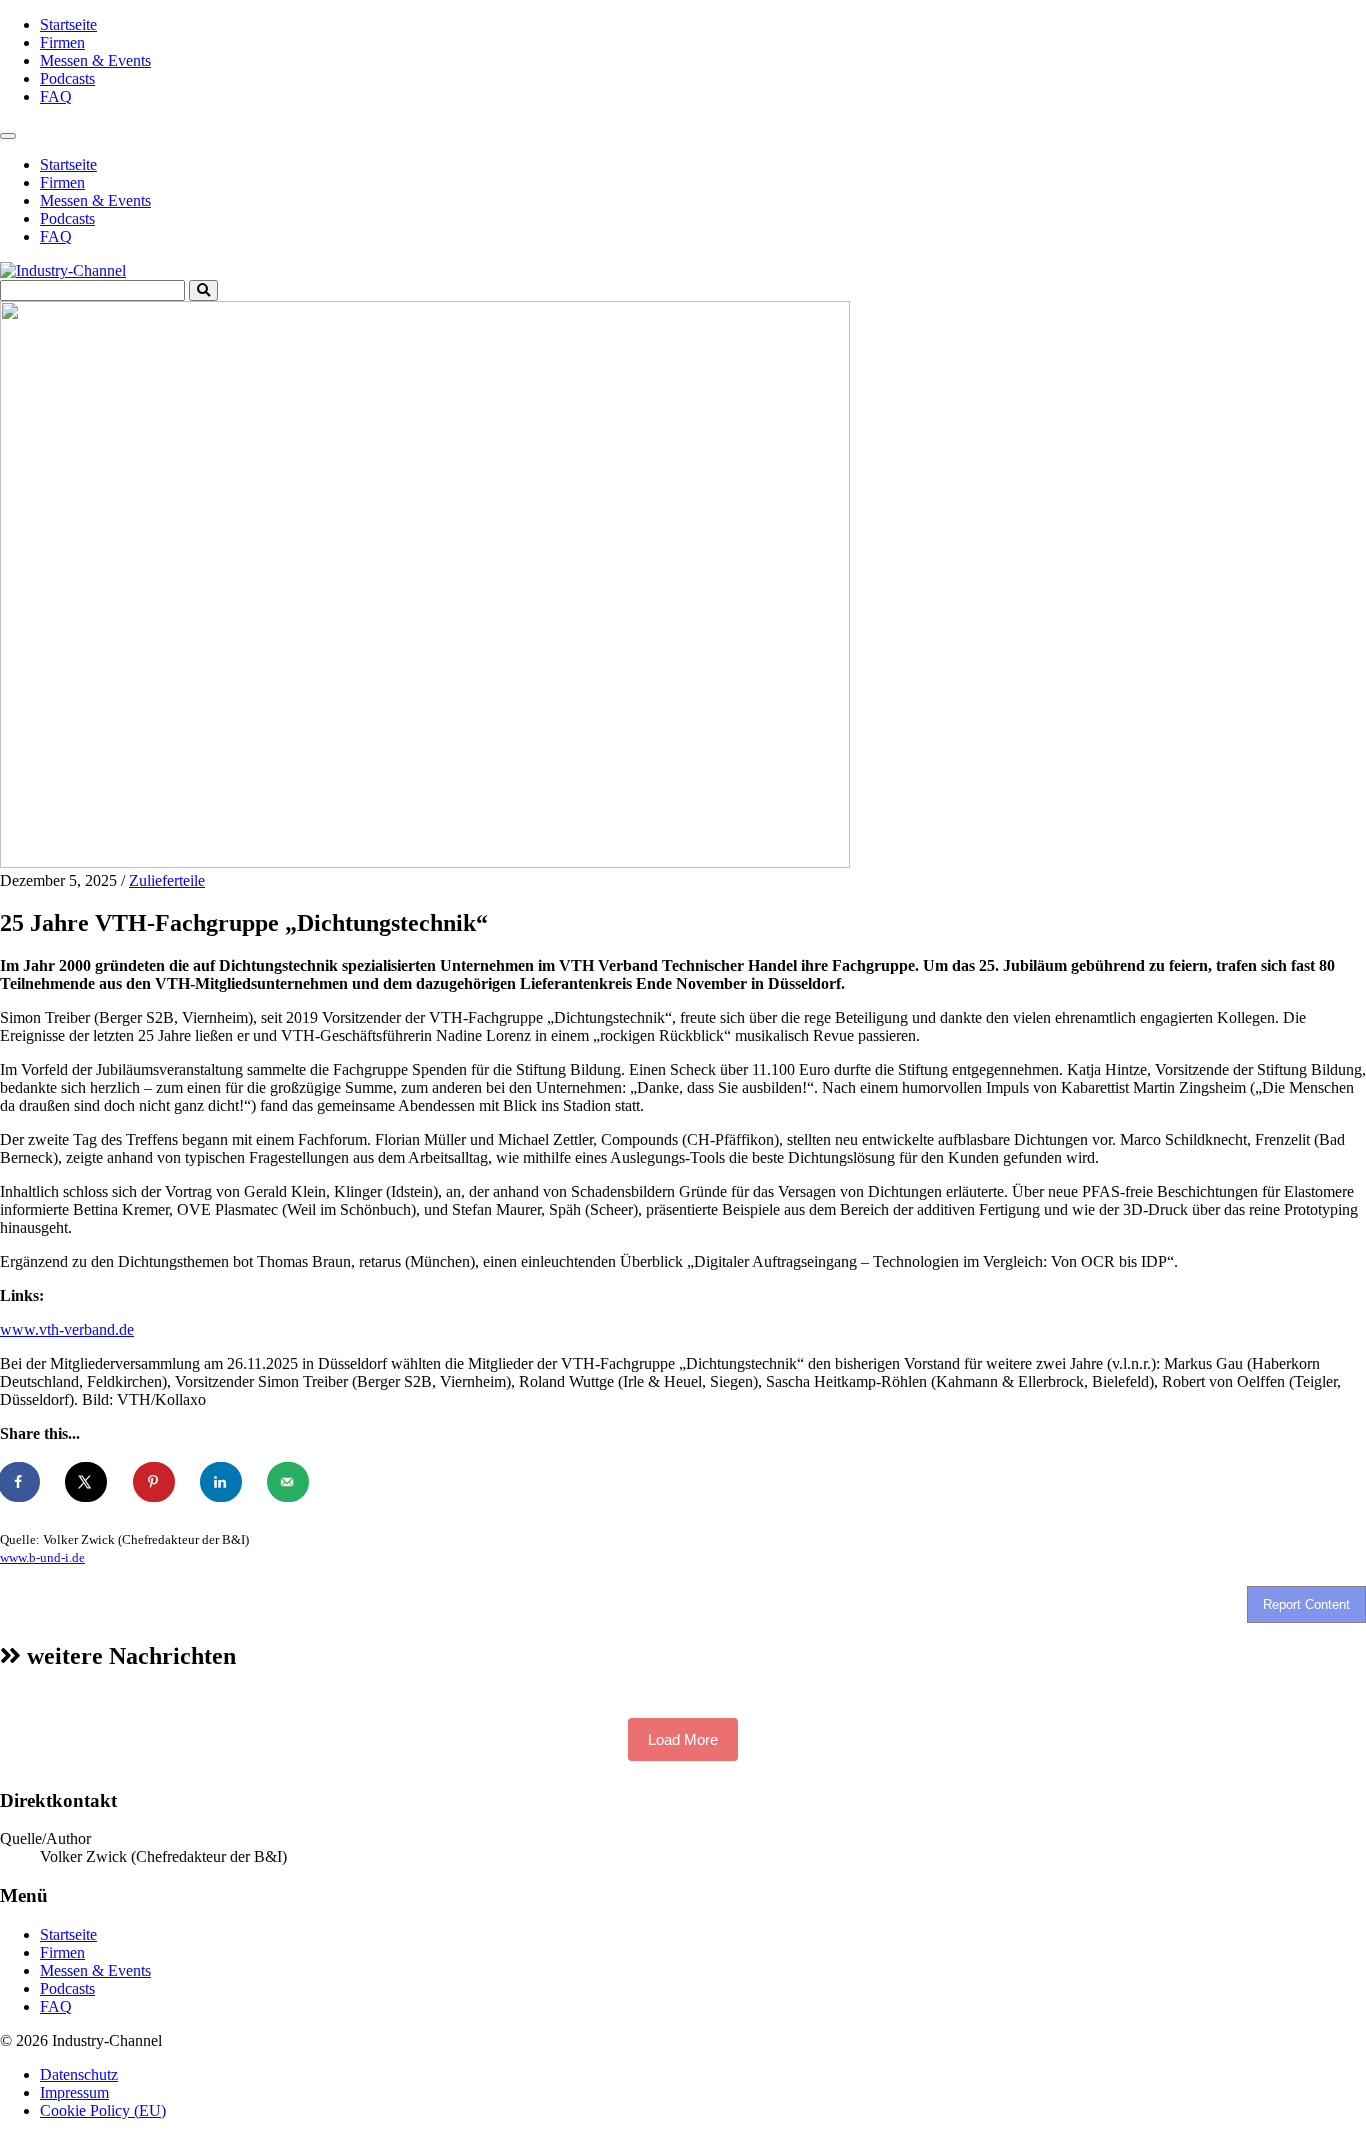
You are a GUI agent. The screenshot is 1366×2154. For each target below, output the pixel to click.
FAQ (56, 96)
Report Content (1306, 1604)
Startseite (68, 24)
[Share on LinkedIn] (222, 1482)
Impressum (74, 2092)
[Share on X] (87, 1482)
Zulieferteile (167, 880)
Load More (683, 1739)
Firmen (62, 42)
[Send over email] (289, 1482)
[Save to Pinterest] (155, 1482)
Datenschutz (79, 2074)
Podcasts (67, 78)
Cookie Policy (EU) (103, 2110)
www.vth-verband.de (67, 1329)
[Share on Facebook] (20, 1482)
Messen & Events (95, 60)
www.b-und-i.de (42, 1557)
